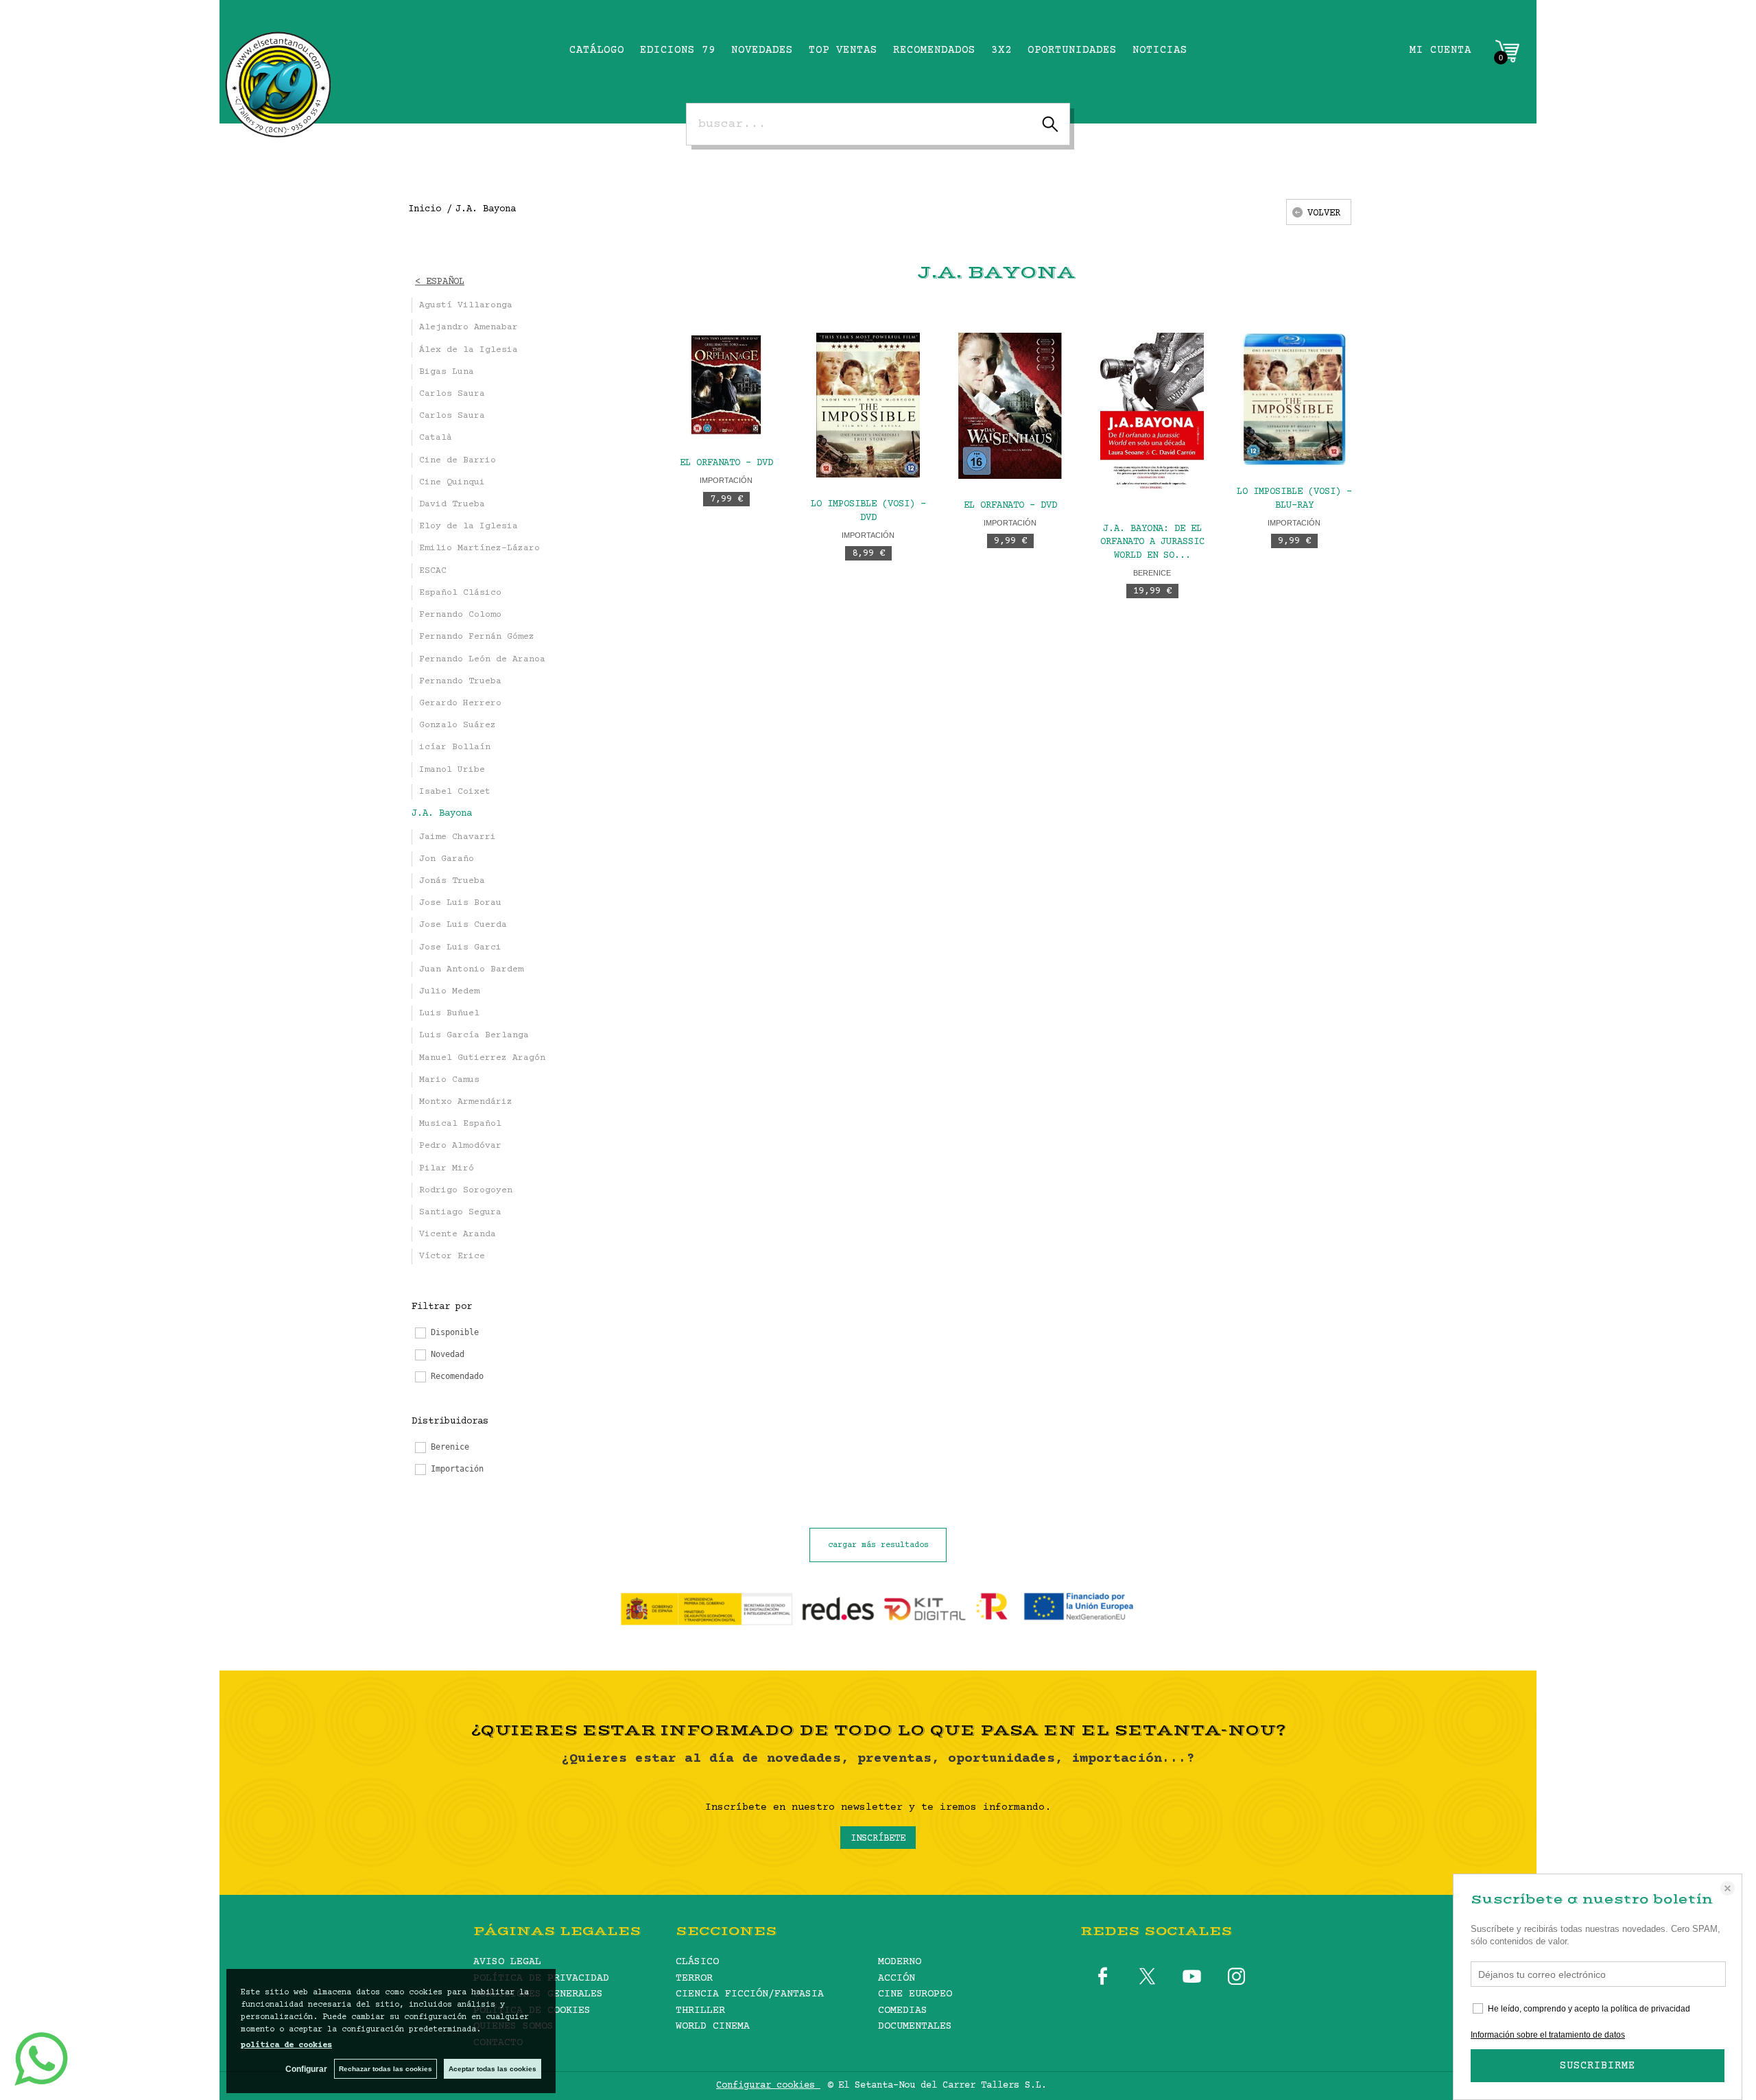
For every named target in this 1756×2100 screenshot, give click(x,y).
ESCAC (433, 571)
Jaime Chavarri (458, 837)
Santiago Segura (460, 1212)
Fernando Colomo (460, 615)
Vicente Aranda (458, 1234)
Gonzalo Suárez (458, 725)
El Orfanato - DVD (726, 463)
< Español (440, 282)
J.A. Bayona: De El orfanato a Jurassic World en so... (1152, 543)
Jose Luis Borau (460, 903)
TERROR (694, 1978)
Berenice (1152, 573)
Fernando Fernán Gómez (477, 637)
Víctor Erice (452, 1256)
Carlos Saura (452, 394)
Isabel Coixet (455, 792)
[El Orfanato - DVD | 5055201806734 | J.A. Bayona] (726, 385)
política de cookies (286, 2045)
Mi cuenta (1440, 50)
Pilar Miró (447, 1168)
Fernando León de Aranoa (482, 659)
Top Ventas (843, 50)
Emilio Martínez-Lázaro (479, 548)
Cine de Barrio (458, 460)
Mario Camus (449, 1080)
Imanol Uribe (452, 770)
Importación (726, 480)
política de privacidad (1650, 2009)
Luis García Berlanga (474, 1035)
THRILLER (700, 2010)
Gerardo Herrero (460, 703)
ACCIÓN (897, 1978)
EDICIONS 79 (678, 50)
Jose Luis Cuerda (463, 925)
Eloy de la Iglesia (468, 526)
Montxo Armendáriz (466, 1102)
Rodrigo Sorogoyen (466, 1190)
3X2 (1001, 50)
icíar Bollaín (455, 747)
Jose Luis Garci (460, 947)
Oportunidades (1072, 50)
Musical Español (460, 1124)
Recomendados (934, 50)
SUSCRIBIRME (1598, 2066)
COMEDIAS (903, 2010)
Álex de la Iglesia (468, 350)
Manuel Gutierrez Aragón (482, 1058)
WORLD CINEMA (713, 2026)
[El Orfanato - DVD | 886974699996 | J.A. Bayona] (1010, 405)
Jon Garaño (447, 859)
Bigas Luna (447, 372)
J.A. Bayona (442, 814)
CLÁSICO (697, 1962)
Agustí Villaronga (466, 305)
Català (436, 438)
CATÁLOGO (597, 50)
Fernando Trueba (460, 681)
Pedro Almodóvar (460, 1146)
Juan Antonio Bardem (471, 969)
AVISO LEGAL (507, 1962)
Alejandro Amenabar (468, 327)
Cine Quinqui (452, 482)
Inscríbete (878, 1839)
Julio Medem (449, 991)
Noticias (1160, 50)
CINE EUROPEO (915, 1994)
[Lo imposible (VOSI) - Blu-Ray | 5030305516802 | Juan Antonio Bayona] (1294, 399)
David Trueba (452, 504)
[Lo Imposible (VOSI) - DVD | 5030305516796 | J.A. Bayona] (868, 405)
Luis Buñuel (449, 1013)
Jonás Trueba (452, 881)
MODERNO (900, 1962)
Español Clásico (460, 593)
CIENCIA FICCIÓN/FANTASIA (750, 1994)
